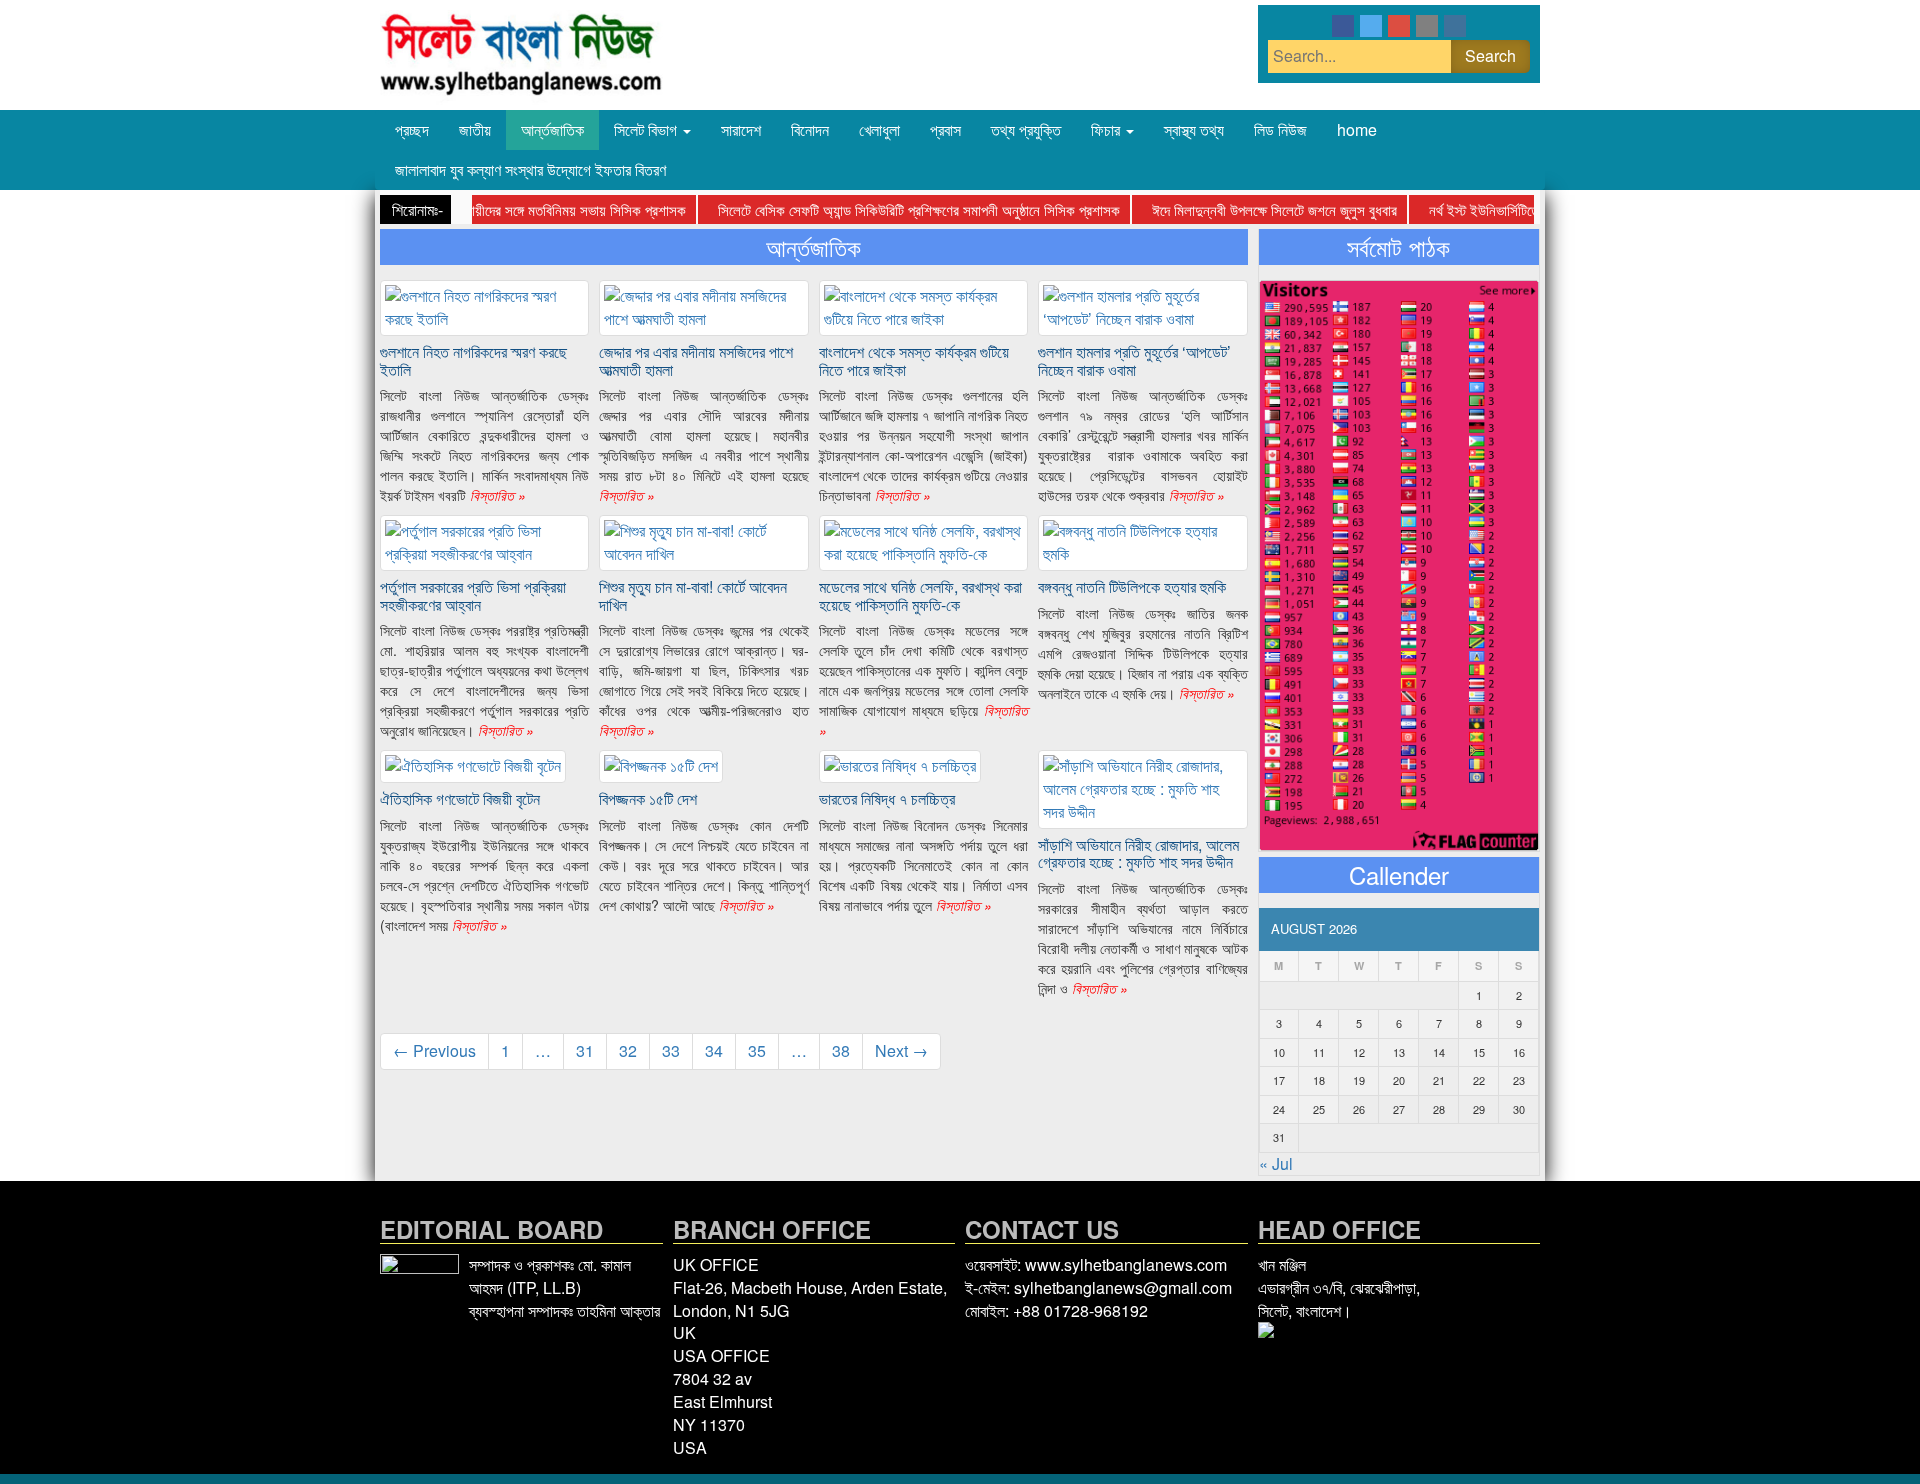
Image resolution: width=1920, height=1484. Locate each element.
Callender (1399, 875)
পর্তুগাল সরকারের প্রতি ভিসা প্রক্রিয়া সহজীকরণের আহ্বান (473, 595)
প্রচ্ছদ (412, 129)
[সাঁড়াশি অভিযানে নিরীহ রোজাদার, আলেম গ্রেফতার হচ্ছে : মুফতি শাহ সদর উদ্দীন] (1142, 787)
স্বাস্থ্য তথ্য (1194, 129)
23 (1519, 1080)
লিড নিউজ (1280, 129)
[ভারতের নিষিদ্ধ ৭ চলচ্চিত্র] (900, 764)
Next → (901, 1050)
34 (714, 1050)
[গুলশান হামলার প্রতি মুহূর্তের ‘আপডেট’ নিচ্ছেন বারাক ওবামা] (1142, 305)
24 (1279, 1109)
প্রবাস (945, 129)
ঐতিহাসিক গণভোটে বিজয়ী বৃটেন (460, 798)
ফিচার (1107, 129)
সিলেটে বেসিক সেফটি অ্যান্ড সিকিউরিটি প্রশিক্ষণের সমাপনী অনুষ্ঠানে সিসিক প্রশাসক (919, 209)
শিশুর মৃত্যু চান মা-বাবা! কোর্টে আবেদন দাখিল (693, 595)
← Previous (434, 1050)
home (1357, 129)
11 (1319, 1052)
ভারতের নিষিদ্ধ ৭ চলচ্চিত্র (887, 798)
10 (1279, 1052)
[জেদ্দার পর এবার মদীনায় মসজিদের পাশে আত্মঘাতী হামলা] (703, 305)
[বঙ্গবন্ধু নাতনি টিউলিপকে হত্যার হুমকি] (1142, 540)
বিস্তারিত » (496, 495)
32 (628, 1050)
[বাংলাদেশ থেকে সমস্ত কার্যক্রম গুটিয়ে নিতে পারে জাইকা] (923, 305)
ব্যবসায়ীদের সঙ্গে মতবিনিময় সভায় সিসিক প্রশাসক (565, 209)
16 (1519, 1052)
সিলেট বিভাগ (647, 129)
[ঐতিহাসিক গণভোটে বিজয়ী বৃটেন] (473, 764)
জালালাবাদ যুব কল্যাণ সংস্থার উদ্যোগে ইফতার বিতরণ (530, 169)
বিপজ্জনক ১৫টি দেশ (648, 798)
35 (757, 1050)
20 (1399, 1080)
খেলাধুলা (879, 129)
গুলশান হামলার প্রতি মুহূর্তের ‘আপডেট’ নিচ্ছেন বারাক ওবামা (1134, 360)
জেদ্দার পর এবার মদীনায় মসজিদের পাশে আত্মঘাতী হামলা (696, 360)
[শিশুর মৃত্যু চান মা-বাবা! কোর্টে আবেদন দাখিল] (703, 540)
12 (1359, 1052)
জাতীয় (475, 129)
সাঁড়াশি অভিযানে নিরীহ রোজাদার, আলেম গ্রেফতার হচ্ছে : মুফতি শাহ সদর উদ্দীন (1138, 853)
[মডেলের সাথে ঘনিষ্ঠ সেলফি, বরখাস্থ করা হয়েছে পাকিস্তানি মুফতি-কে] (923, 540)
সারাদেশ (741, 129)
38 (841, 1050)
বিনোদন (810, 129)
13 (1399, 1052)
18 (1319, 1080)
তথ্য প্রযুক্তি (1026, 129)
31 (585, 1050)
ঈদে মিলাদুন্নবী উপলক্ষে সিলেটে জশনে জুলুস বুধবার (1274, 209)
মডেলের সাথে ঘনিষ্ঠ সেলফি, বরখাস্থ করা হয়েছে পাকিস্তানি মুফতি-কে (920, 595)
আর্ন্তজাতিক (552, 129)
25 (1319, 1109)
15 (1479, 1052)
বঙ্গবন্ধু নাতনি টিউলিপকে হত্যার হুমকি (1132, 586)
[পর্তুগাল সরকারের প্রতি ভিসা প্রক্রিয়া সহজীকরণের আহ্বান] (484, 540)
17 (1279, 1080)
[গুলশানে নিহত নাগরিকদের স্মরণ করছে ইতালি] (484, 305)
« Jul (1276, 1163)
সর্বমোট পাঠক (1398, 247)
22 (1479, 1080)
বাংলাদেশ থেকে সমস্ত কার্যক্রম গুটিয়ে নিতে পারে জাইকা (914, 360)
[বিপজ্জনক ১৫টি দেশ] (661, 764)
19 (1359, 1080)
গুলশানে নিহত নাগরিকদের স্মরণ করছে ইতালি (473, 360)
